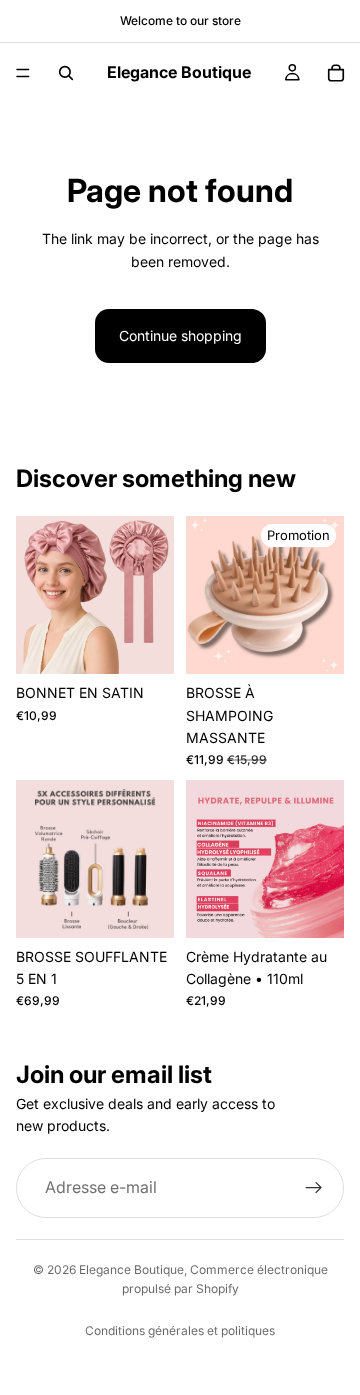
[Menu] (23, 73)
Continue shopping (180, 335)
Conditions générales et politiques (180, 1330)
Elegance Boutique (131, 1269)
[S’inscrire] (314, 1188)
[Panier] (336, 73)
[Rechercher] (66, 73)
